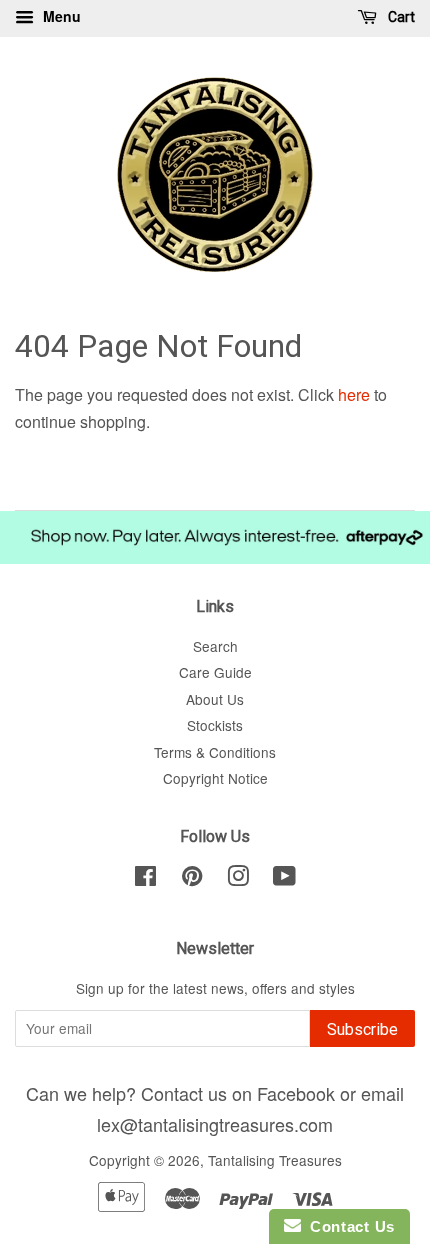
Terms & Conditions (215, 752)
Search (215, 646)
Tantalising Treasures (275, 1160)
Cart (400, 17)
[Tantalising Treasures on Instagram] (238, 879)
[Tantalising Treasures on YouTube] (284, 879)
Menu (60, 16)
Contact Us (348, 1226)
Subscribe (362, 1029)
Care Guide (215, 672)
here (354, 394)
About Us (215, 699)
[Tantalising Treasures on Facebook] (145, 879)
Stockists (215, 725)
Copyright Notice (215, 778)
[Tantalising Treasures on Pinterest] (192, 879)
